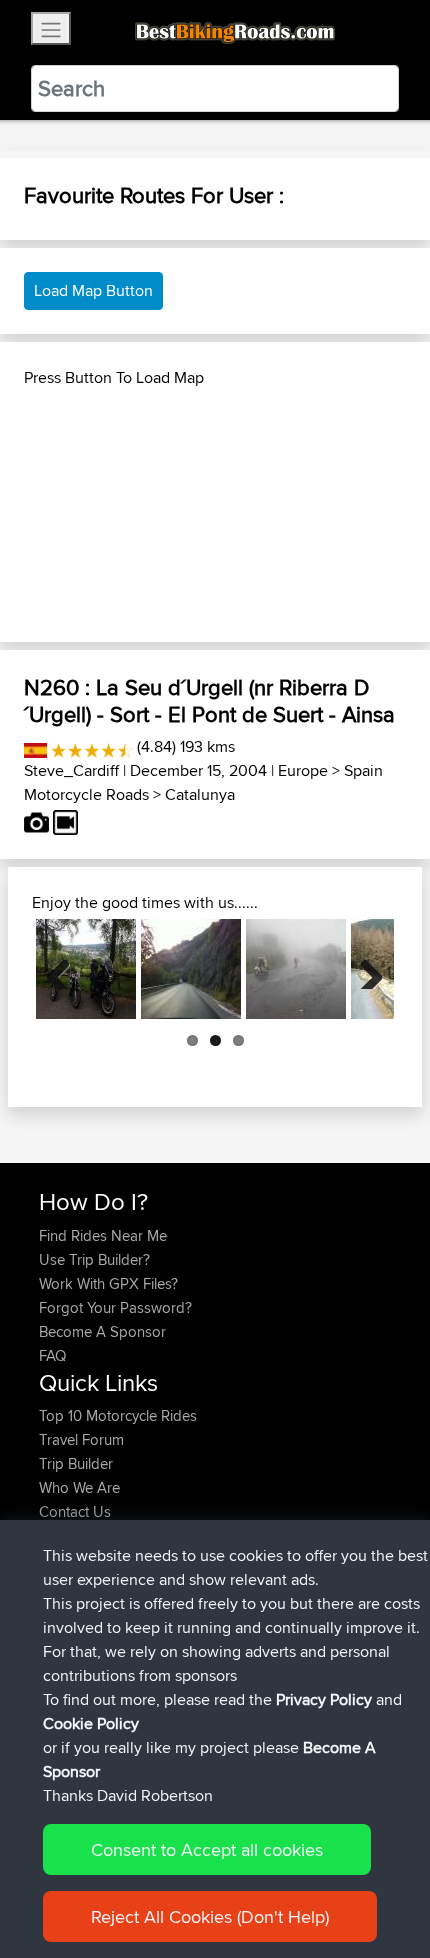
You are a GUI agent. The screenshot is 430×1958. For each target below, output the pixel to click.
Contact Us (75, 1511)
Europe (303, 770)
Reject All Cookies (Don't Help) (210, 1916)
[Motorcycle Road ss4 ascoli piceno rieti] (191, 969)
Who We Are (79, 1487)
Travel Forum (81, 1439)
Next (364, 969)
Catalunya (200, 794)
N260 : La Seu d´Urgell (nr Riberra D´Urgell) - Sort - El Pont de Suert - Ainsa (209, 700)
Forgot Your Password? (115, 1307)
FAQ (52, 1355)
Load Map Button (93, 290)
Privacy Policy (324, 1699)
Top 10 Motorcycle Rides (118, 1415)
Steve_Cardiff (71, 770)
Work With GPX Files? (108, 1283)
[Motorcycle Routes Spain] (35, 746)
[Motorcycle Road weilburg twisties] (86, 969)
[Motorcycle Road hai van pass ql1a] (296, 969)
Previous (66, 969)
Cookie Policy (91, 1723)
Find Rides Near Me (103, 1235)
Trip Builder (76, 1463)
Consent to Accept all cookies (207, 1849)
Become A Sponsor (102, 1331)
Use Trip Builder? (94, 1259)
